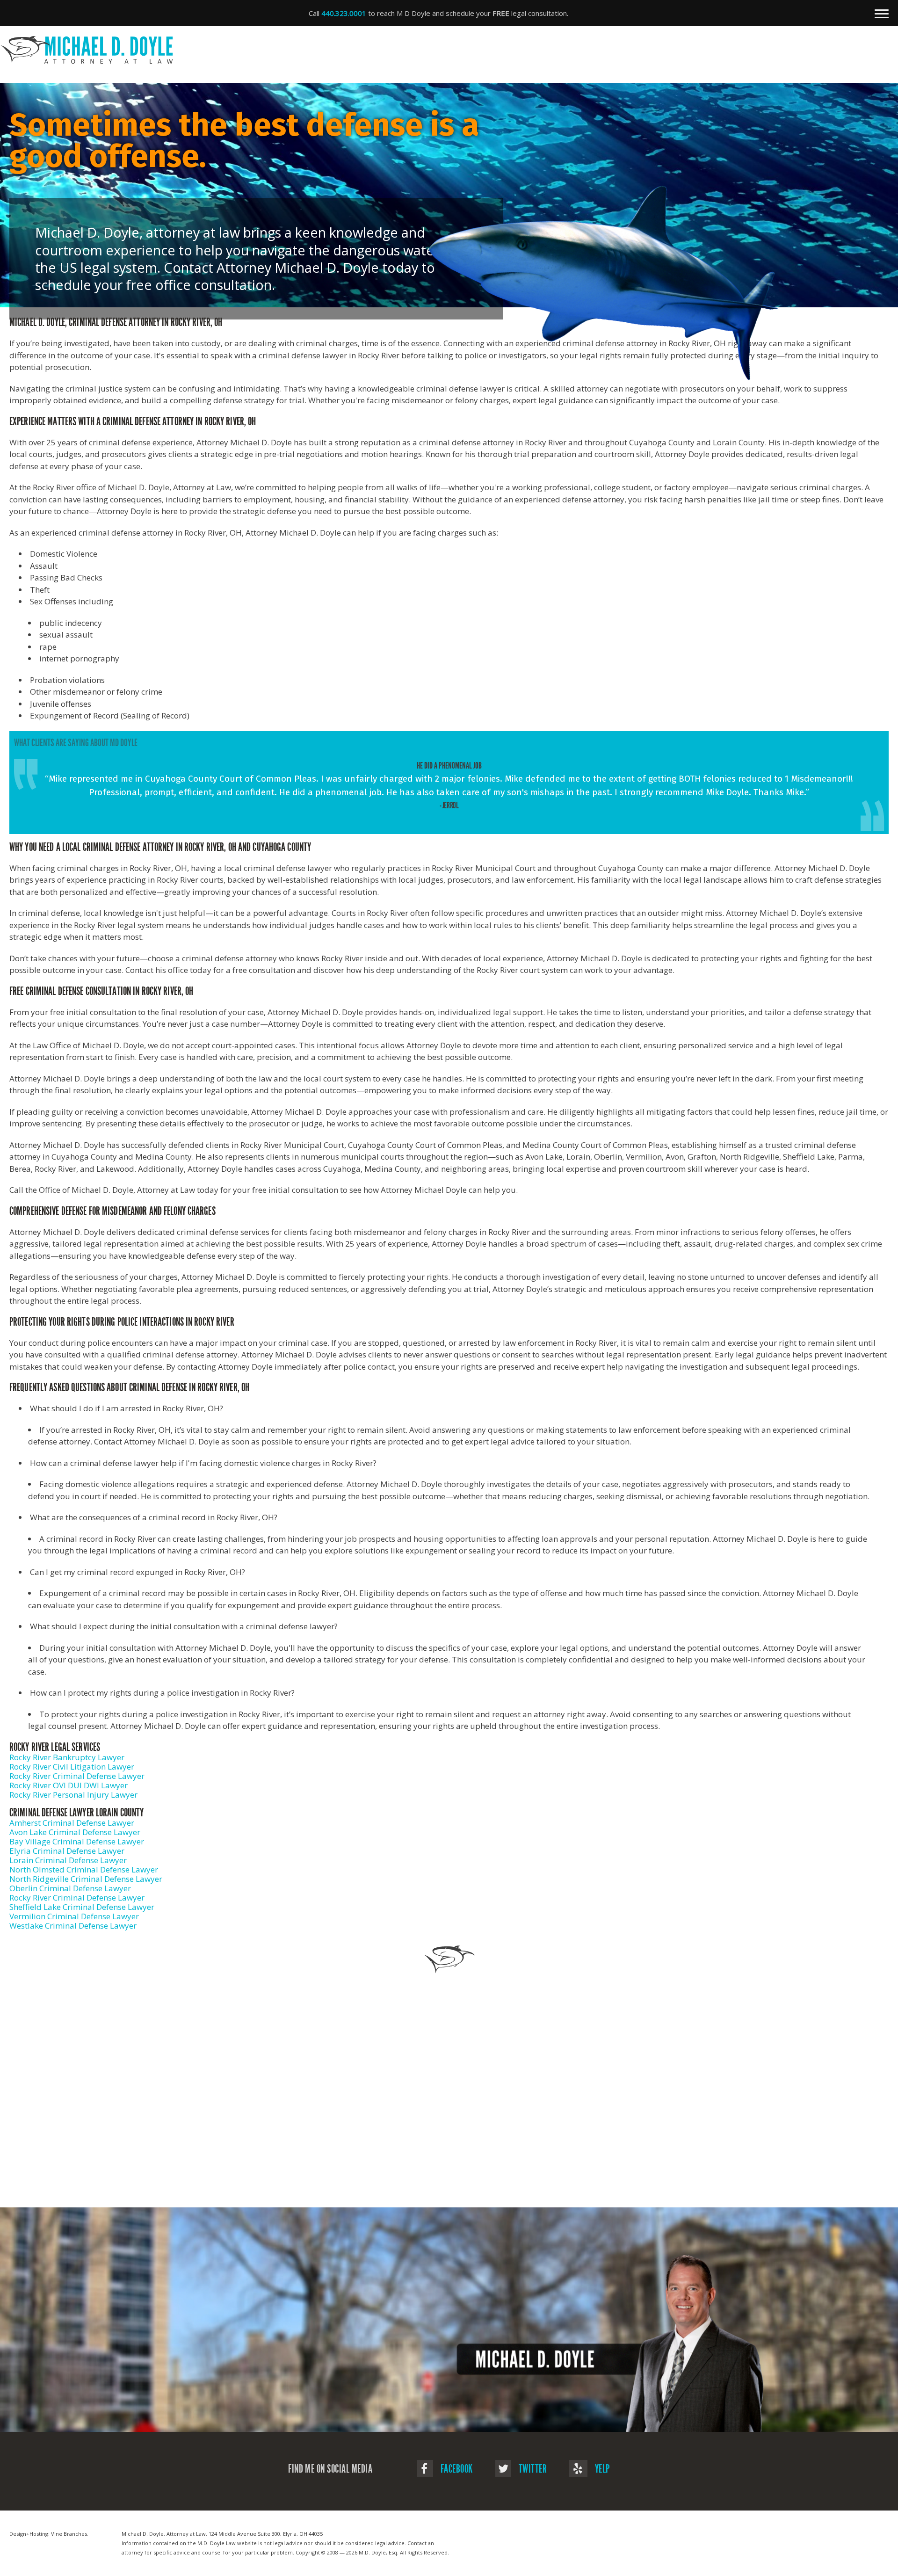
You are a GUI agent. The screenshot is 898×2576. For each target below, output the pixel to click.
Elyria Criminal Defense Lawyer (67, 1851)
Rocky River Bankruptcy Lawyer (67, 1757)
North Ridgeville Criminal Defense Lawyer (86, 1879)
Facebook (456, 2469)
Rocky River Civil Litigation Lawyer (72, 1767)
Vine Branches (69, 2534)
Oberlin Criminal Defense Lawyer (70, 1888)
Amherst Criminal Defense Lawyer (72, 1823)
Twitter (532, 2469)
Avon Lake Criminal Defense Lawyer (75, 1832)
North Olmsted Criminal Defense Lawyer (84, 1869)
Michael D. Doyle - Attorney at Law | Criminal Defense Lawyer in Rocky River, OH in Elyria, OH (444, 50)
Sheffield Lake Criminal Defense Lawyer (82, 1907)
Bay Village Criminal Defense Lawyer (77, 1841)
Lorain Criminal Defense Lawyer (68, 1860)
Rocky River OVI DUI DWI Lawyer (69, 1785)
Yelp (601, 2469)
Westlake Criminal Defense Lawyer (73, 1926)
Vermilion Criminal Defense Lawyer (74, 1916)
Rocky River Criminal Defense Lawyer (77, 1776)
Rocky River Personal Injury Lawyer (73, 1795)
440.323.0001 (344, 13)
